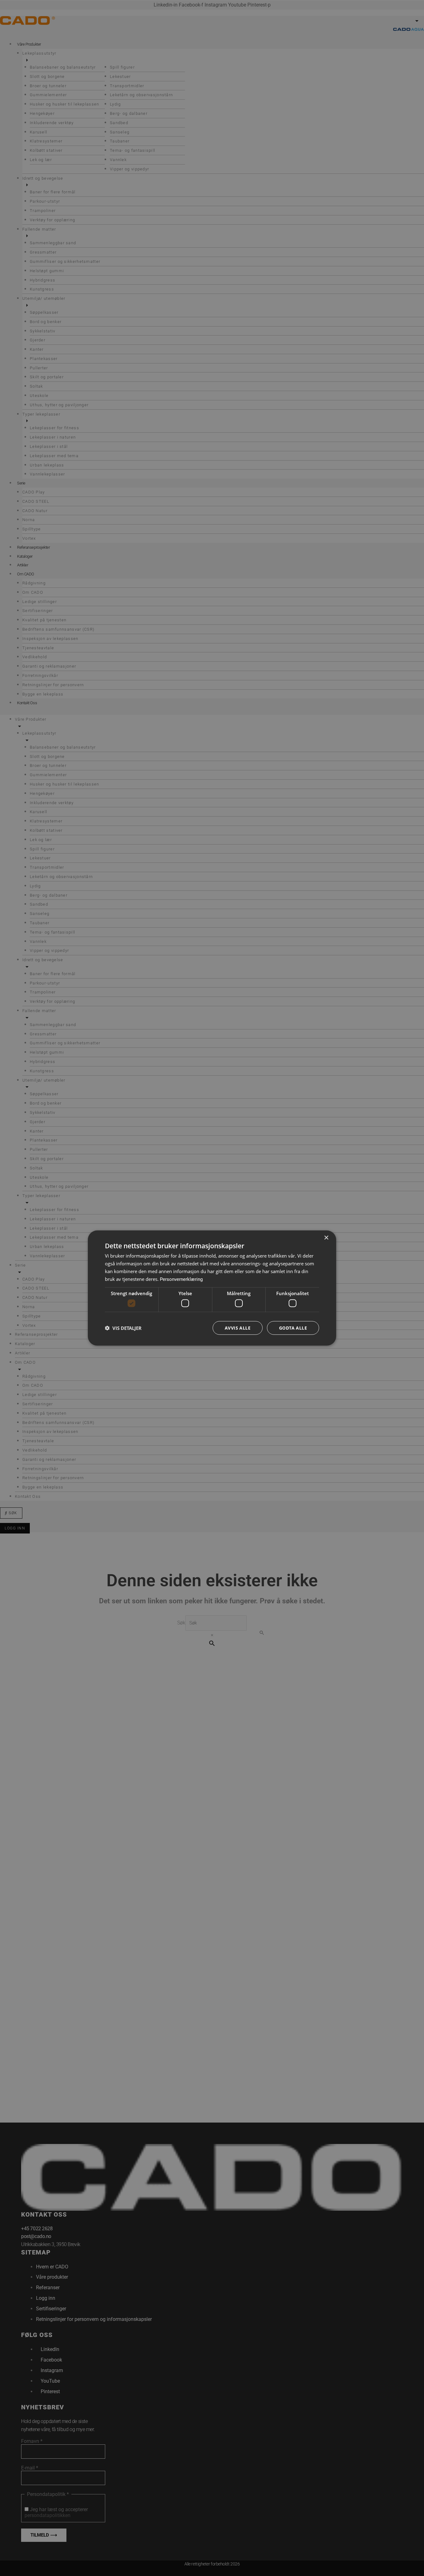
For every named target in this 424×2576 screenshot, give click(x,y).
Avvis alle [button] (238, 1328)
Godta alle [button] (293, 1328)
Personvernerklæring (181, 1279)
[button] (123, 1328)
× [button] (326, 1238)
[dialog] (212, 1288)
